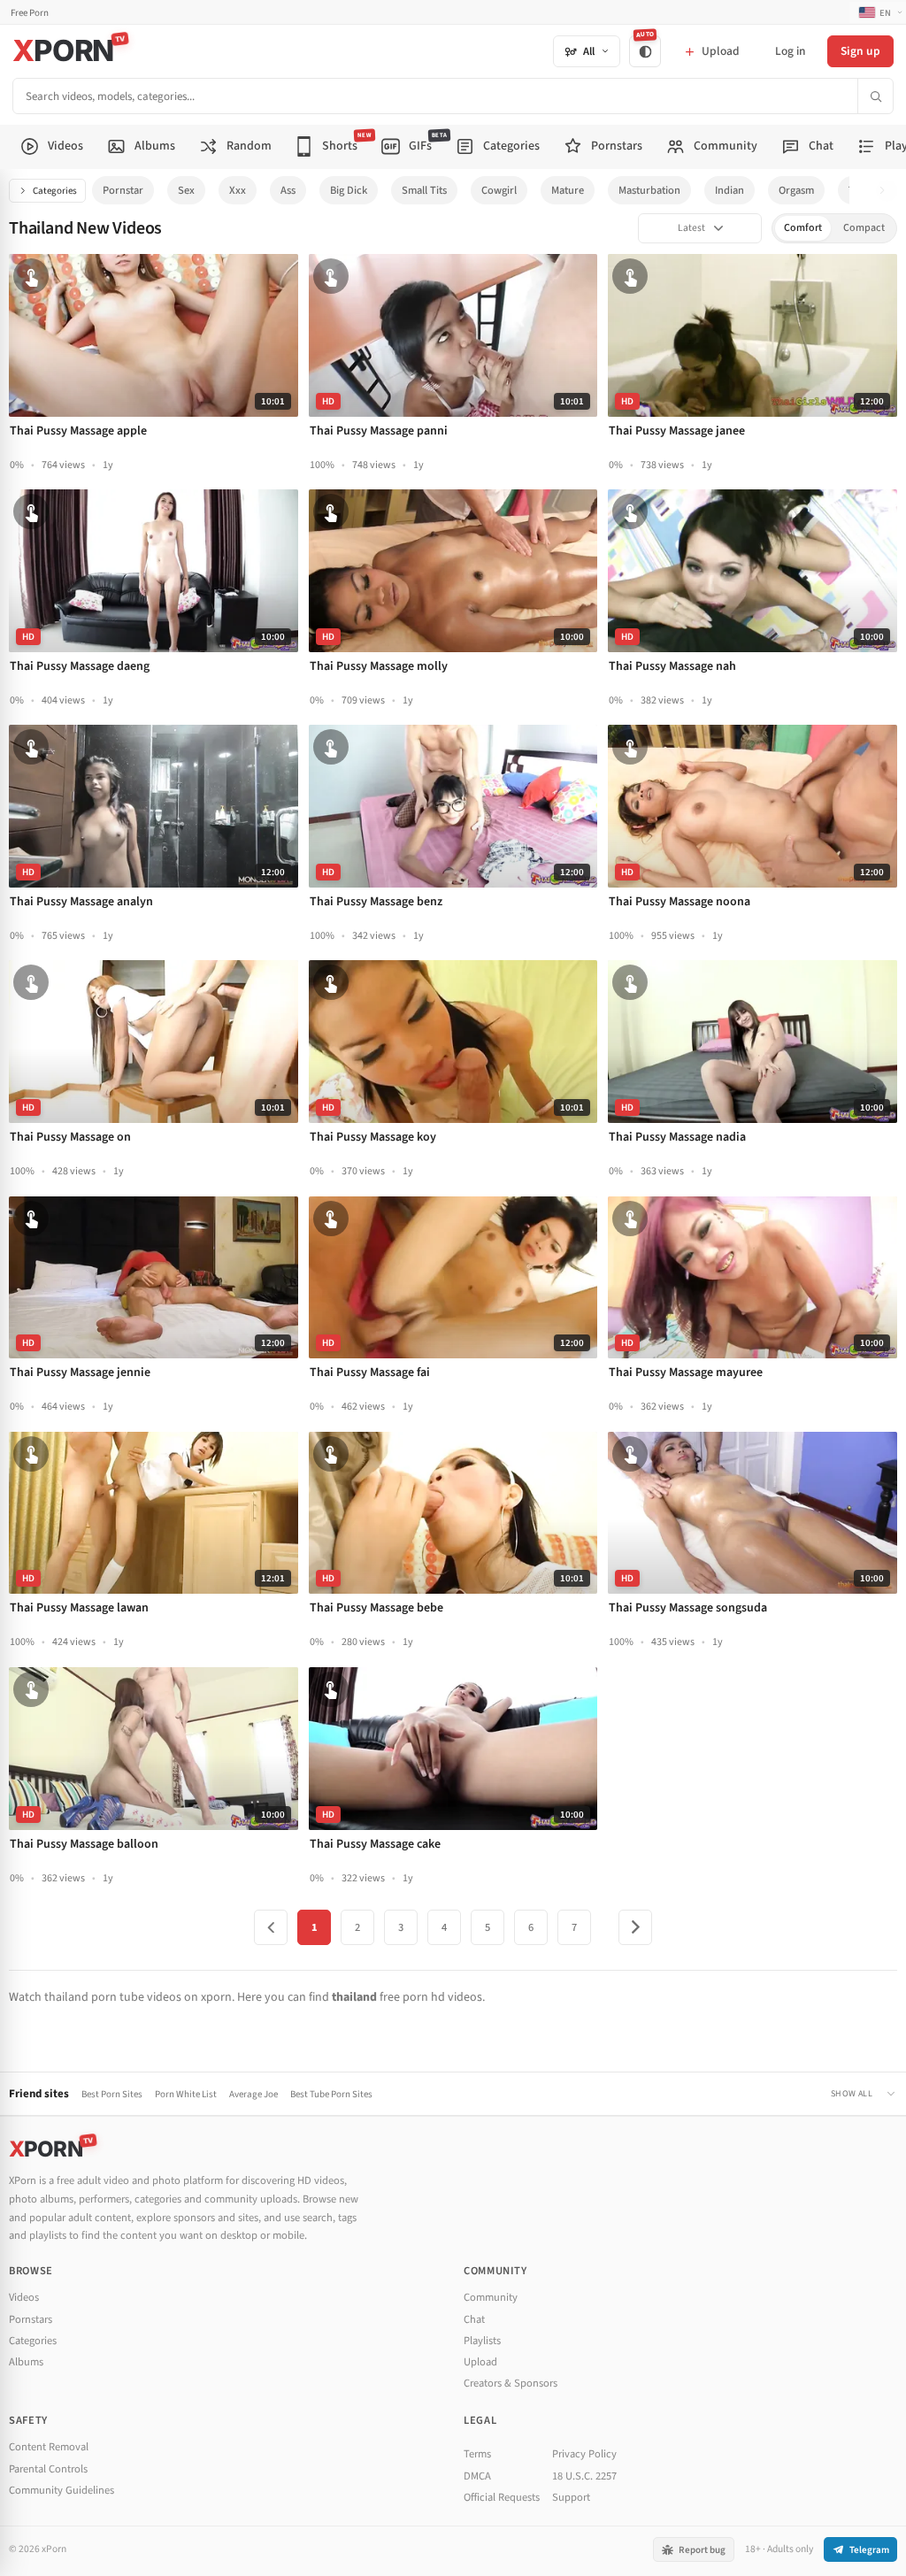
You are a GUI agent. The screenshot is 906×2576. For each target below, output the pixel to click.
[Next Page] (635, 1927)
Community (491, 2297)
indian (729, 190)
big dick (349, 190)
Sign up (860, 51)
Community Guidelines (61, 2490)
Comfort (803, 228)
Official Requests (502, 2497)
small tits (424, 190)
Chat (474, 2319)
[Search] (875, 96)
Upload (480, 2362)
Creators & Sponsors (511, 2383)
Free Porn (30, 13)
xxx (238, 190)
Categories (55, 191)
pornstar (123, 190)
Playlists (482, 2341)
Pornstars (31, 2319)
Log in (790, 51)
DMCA (477, 2476)
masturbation (649, 190)
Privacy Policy (584, 2454)
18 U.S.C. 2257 (584, 2476)
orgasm (796, 190)
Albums (26, 2362)
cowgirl (499, 190)
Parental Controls (48, 2469)
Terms (477, 2454)
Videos (24, 2297)
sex (186, 190)
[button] (887, 191)
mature (568, 190)
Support (571, 2497)
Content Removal (49, 2447)
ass (288, 190)
